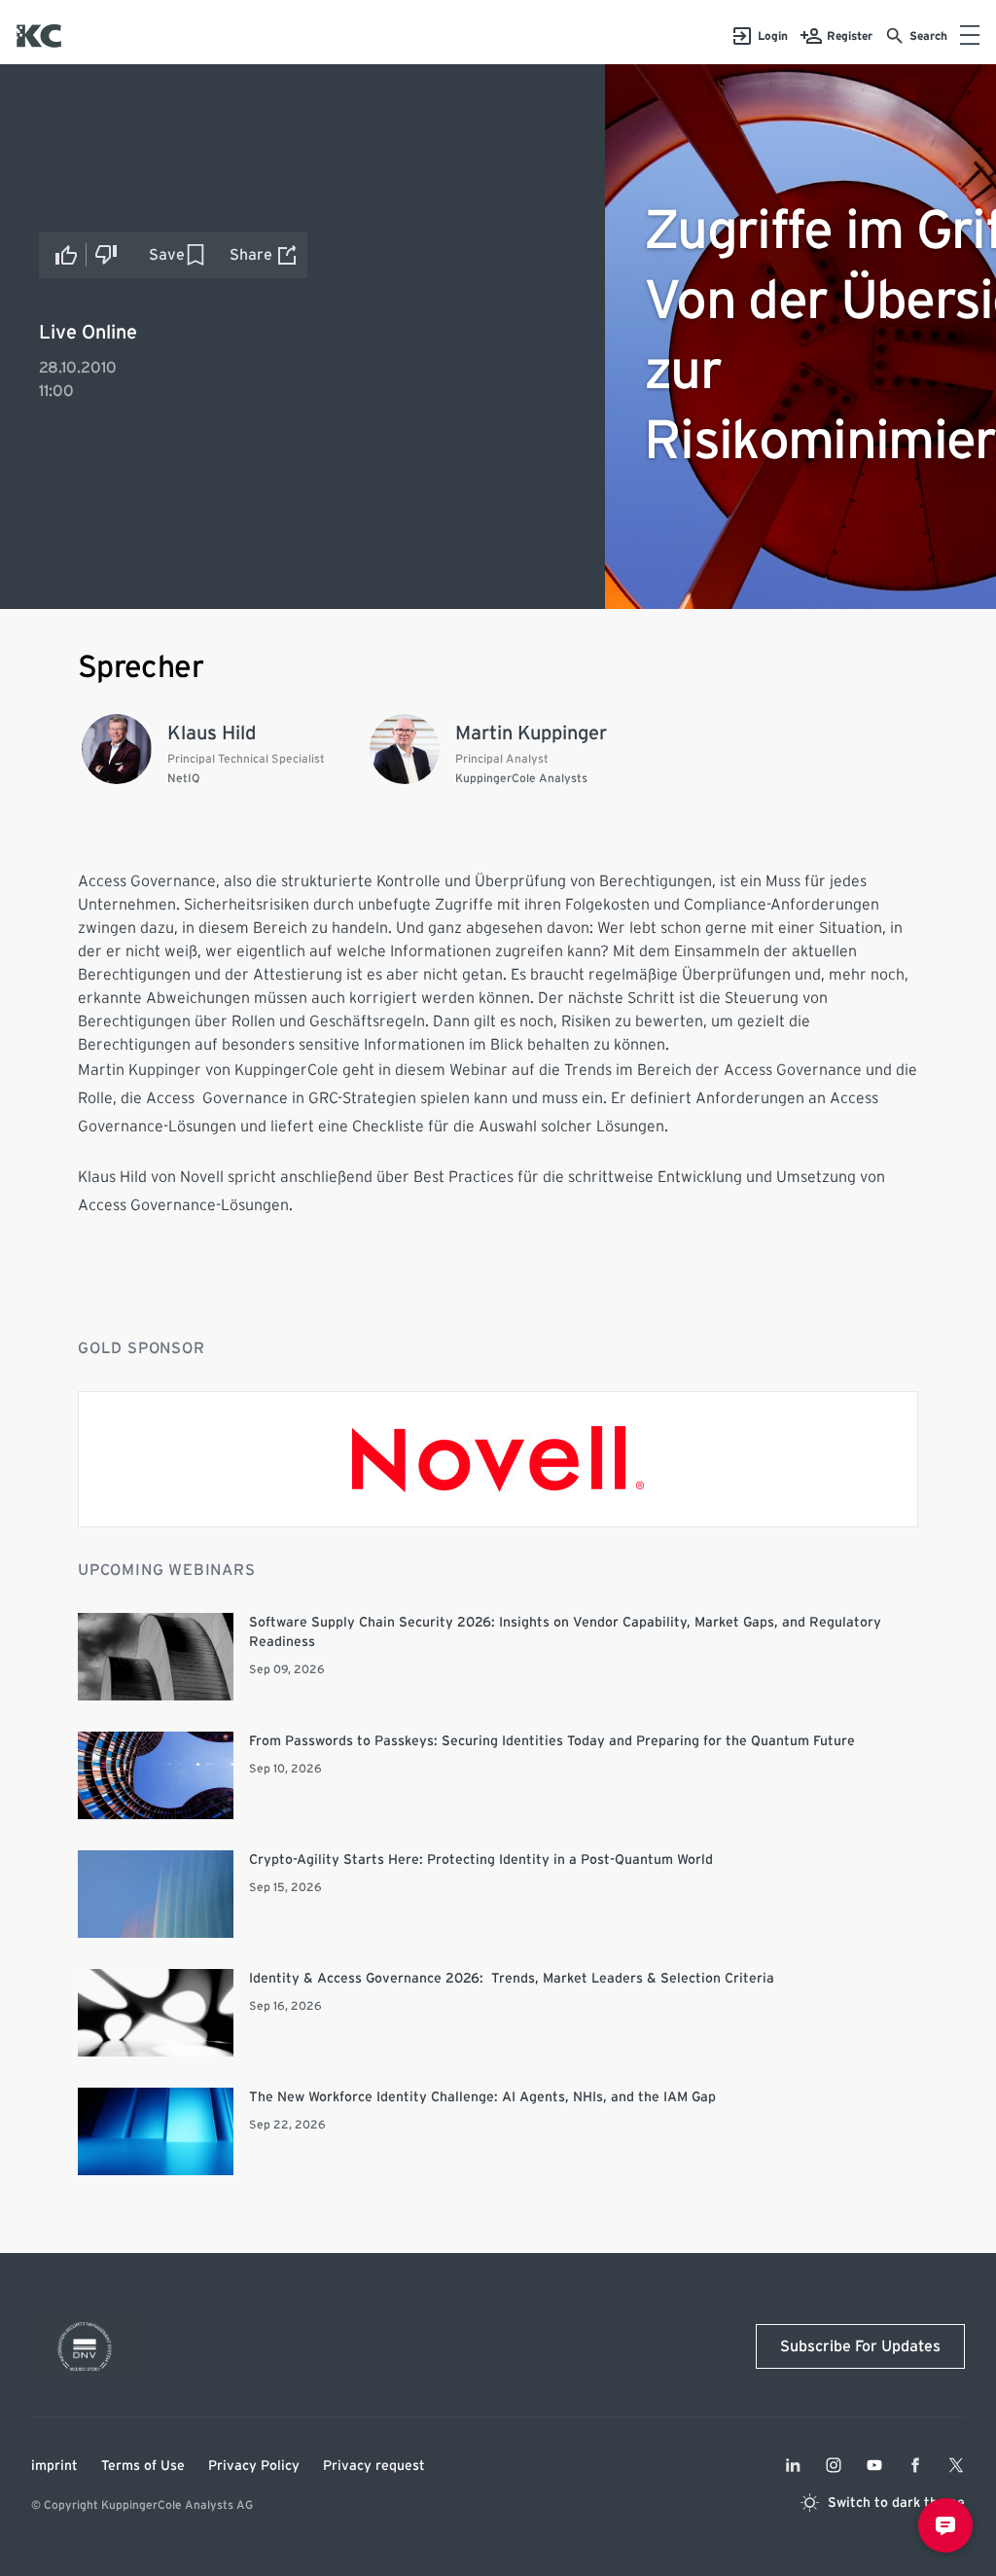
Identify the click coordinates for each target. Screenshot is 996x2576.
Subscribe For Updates (860, 2346)
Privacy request (374, 2466)
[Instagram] (834, 2465)
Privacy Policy (254, 2466)
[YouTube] (874, 2465)
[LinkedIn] (793, 2465)
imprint (54, 2466)
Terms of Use (143, 2466)
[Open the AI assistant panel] (945, 2525)
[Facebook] (915, 2465)
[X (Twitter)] (956, 2465)
